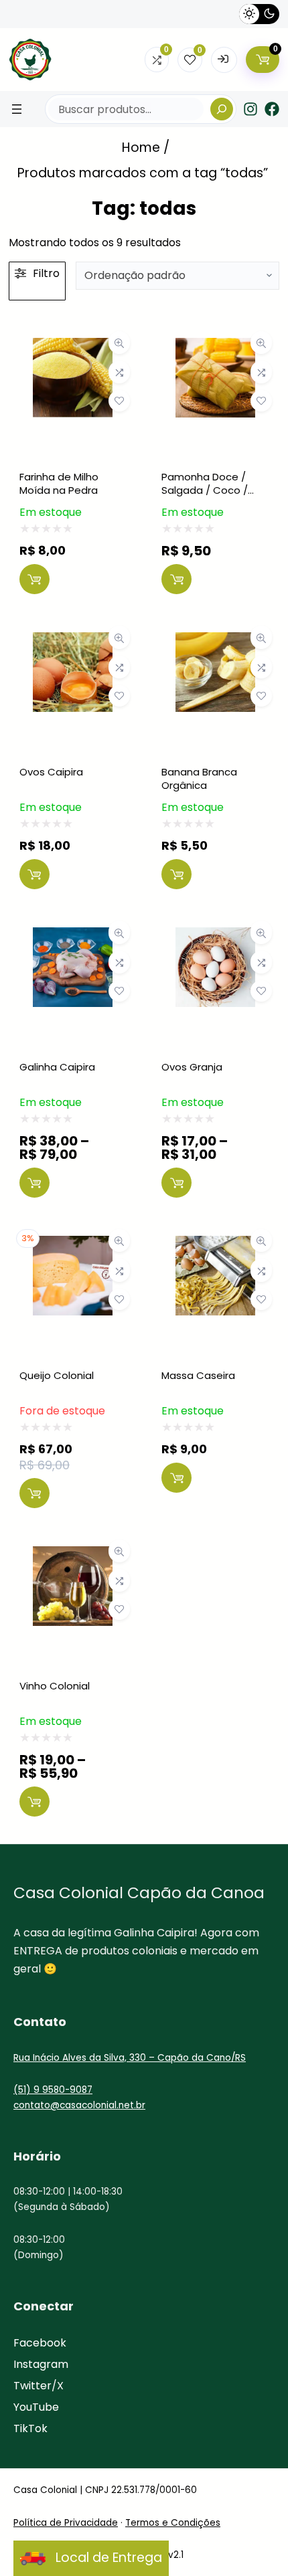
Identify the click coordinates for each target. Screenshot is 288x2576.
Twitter (32, 2386)
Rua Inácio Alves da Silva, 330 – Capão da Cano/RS (130, 2058)
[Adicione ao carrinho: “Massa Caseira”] (176, 1478)
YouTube (36, 2407)
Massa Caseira (198, 1375)
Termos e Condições (173, 2523)
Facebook (40, 2343)
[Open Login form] (224, 60)
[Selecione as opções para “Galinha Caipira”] (34, 1183)
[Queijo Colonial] (73, 1246)
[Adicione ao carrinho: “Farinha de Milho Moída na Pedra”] (34, 579)
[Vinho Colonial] (73, 1557)
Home (141, 148)
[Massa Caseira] (215, 1246)
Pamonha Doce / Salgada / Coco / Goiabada (205, 490)
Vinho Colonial (55, 1686)
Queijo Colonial (57, 1375)
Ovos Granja (192, 1067)
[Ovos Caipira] (73, 643)
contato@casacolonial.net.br (79, 2105)
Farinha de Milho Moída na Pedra (59, 483)
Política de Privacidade (66, 2523)
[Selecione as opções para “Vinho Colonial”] (34, 1802)
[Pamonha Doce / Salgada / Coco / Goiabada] (215, 348)
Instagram (41, 2364)
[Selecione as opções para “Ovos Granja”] (176, 1183)
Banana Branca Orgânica (199, 778)
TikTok (30, 2428)
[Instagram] (250, 109)
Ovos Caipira (51, 772)
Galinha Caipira (57, 1067)
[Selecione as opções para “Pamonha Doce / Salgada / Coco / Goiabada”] (176, 579)
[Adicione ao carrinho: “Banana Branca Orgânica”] (176, 874)
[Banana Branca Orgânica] (215, 643)
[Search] (222, 109)
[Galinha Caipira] (73, 938)
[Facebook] (272, 109)
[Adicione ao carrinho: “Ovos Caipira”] (34, 874)
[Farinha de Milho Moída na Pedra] (73, 348)
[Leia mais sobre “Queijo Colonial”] (34, 1493)
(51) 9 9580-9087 (53, 2090)
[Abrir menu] (17, 109)
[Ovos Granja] (215, 938)
